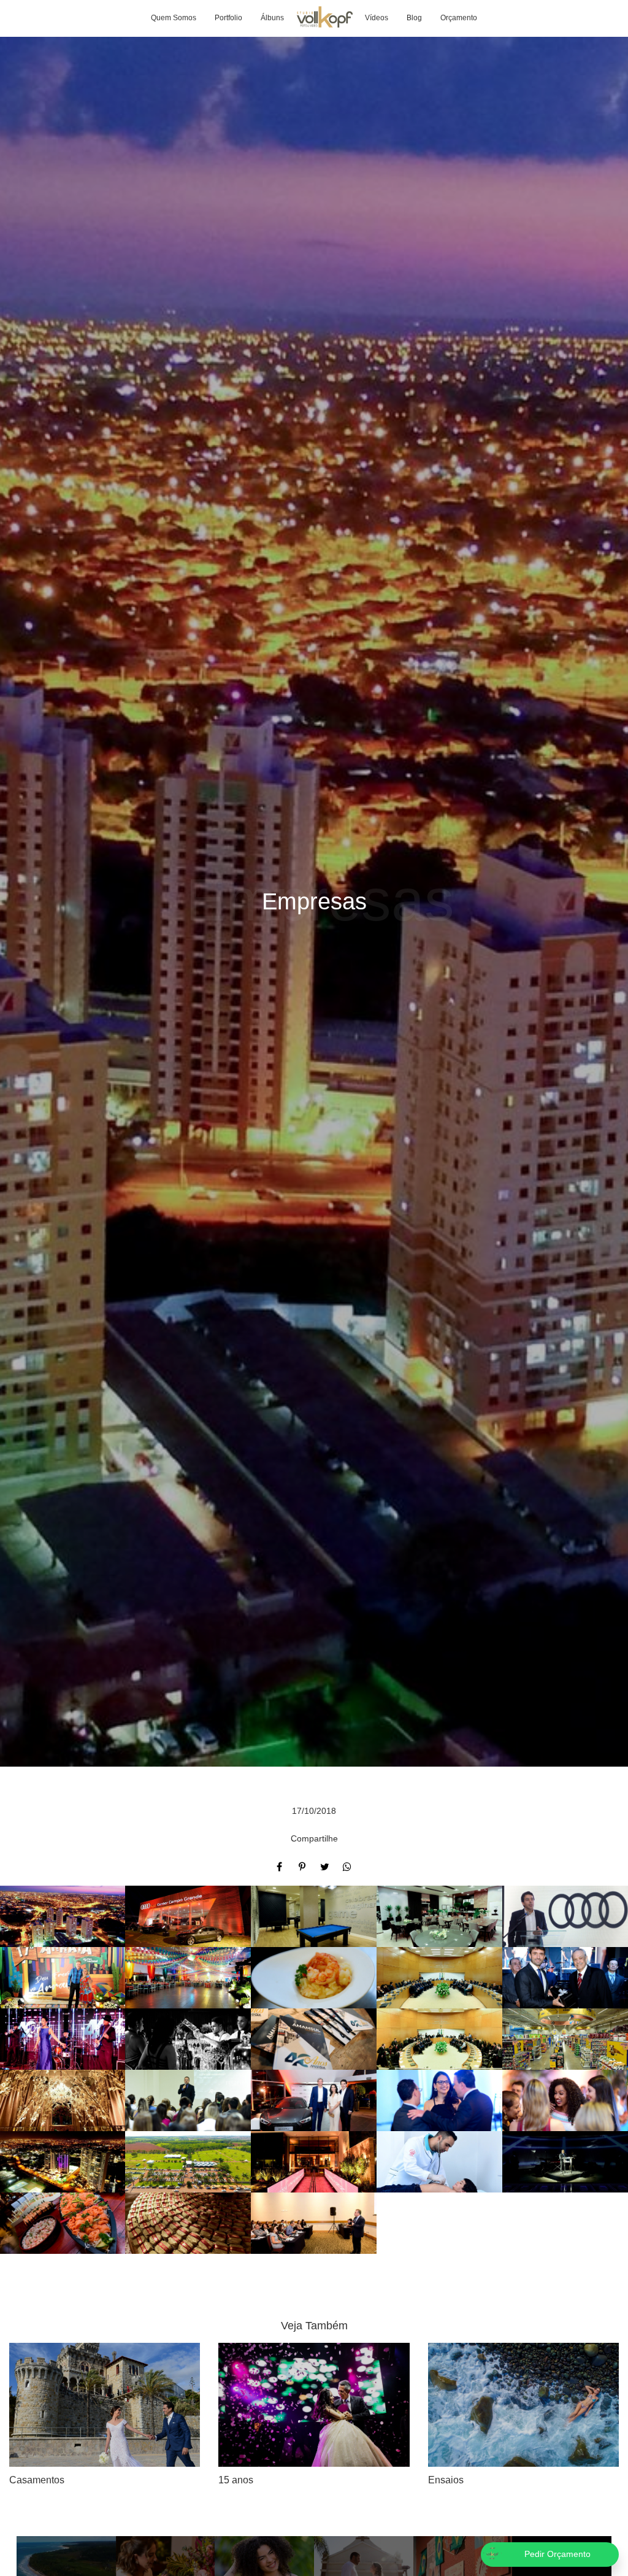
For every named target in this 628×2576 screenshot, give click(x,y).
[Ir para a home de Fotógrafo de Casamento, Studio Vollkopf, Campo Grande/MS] (324, 18)
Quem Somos (174, 18)
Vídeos (377, 18)
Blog (414, 18)
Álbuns (272, 18)
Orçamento (459, 18)
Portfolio (228, 18)
